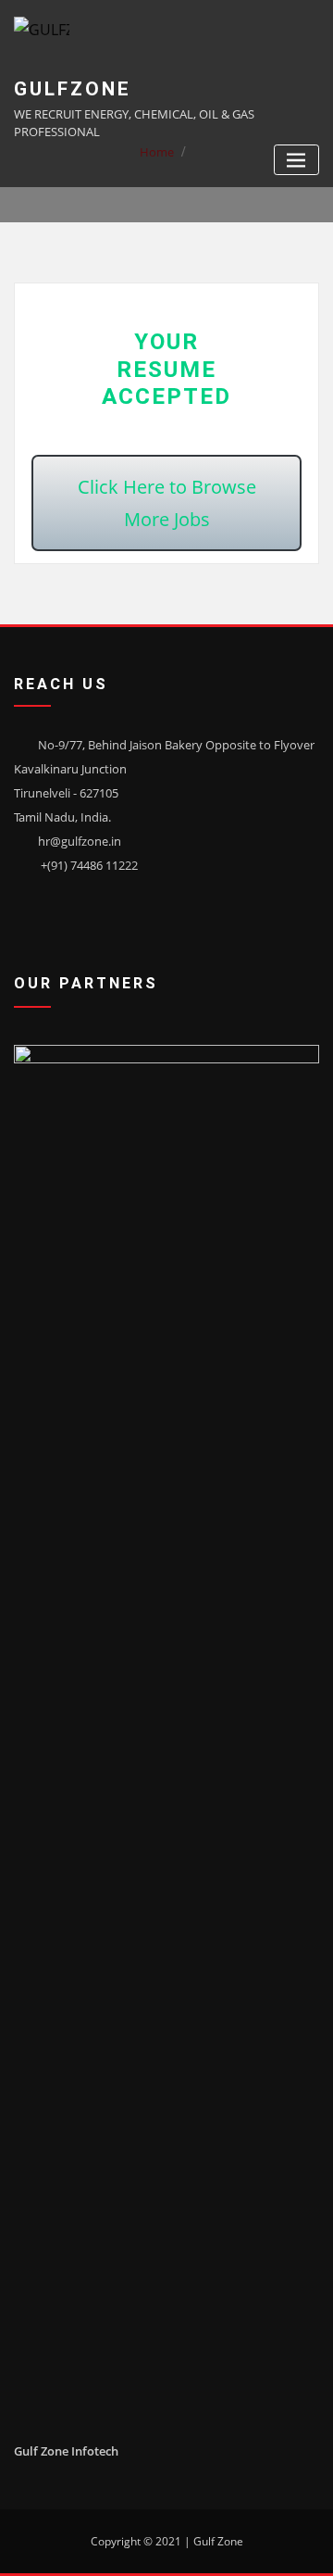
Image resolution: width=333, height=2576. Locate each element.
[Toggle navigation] (296, 160)
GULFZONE (73, 89)
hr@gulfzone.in (80, 841)
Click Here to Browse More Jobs (167, 503)
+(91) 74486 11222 (89, 865)
